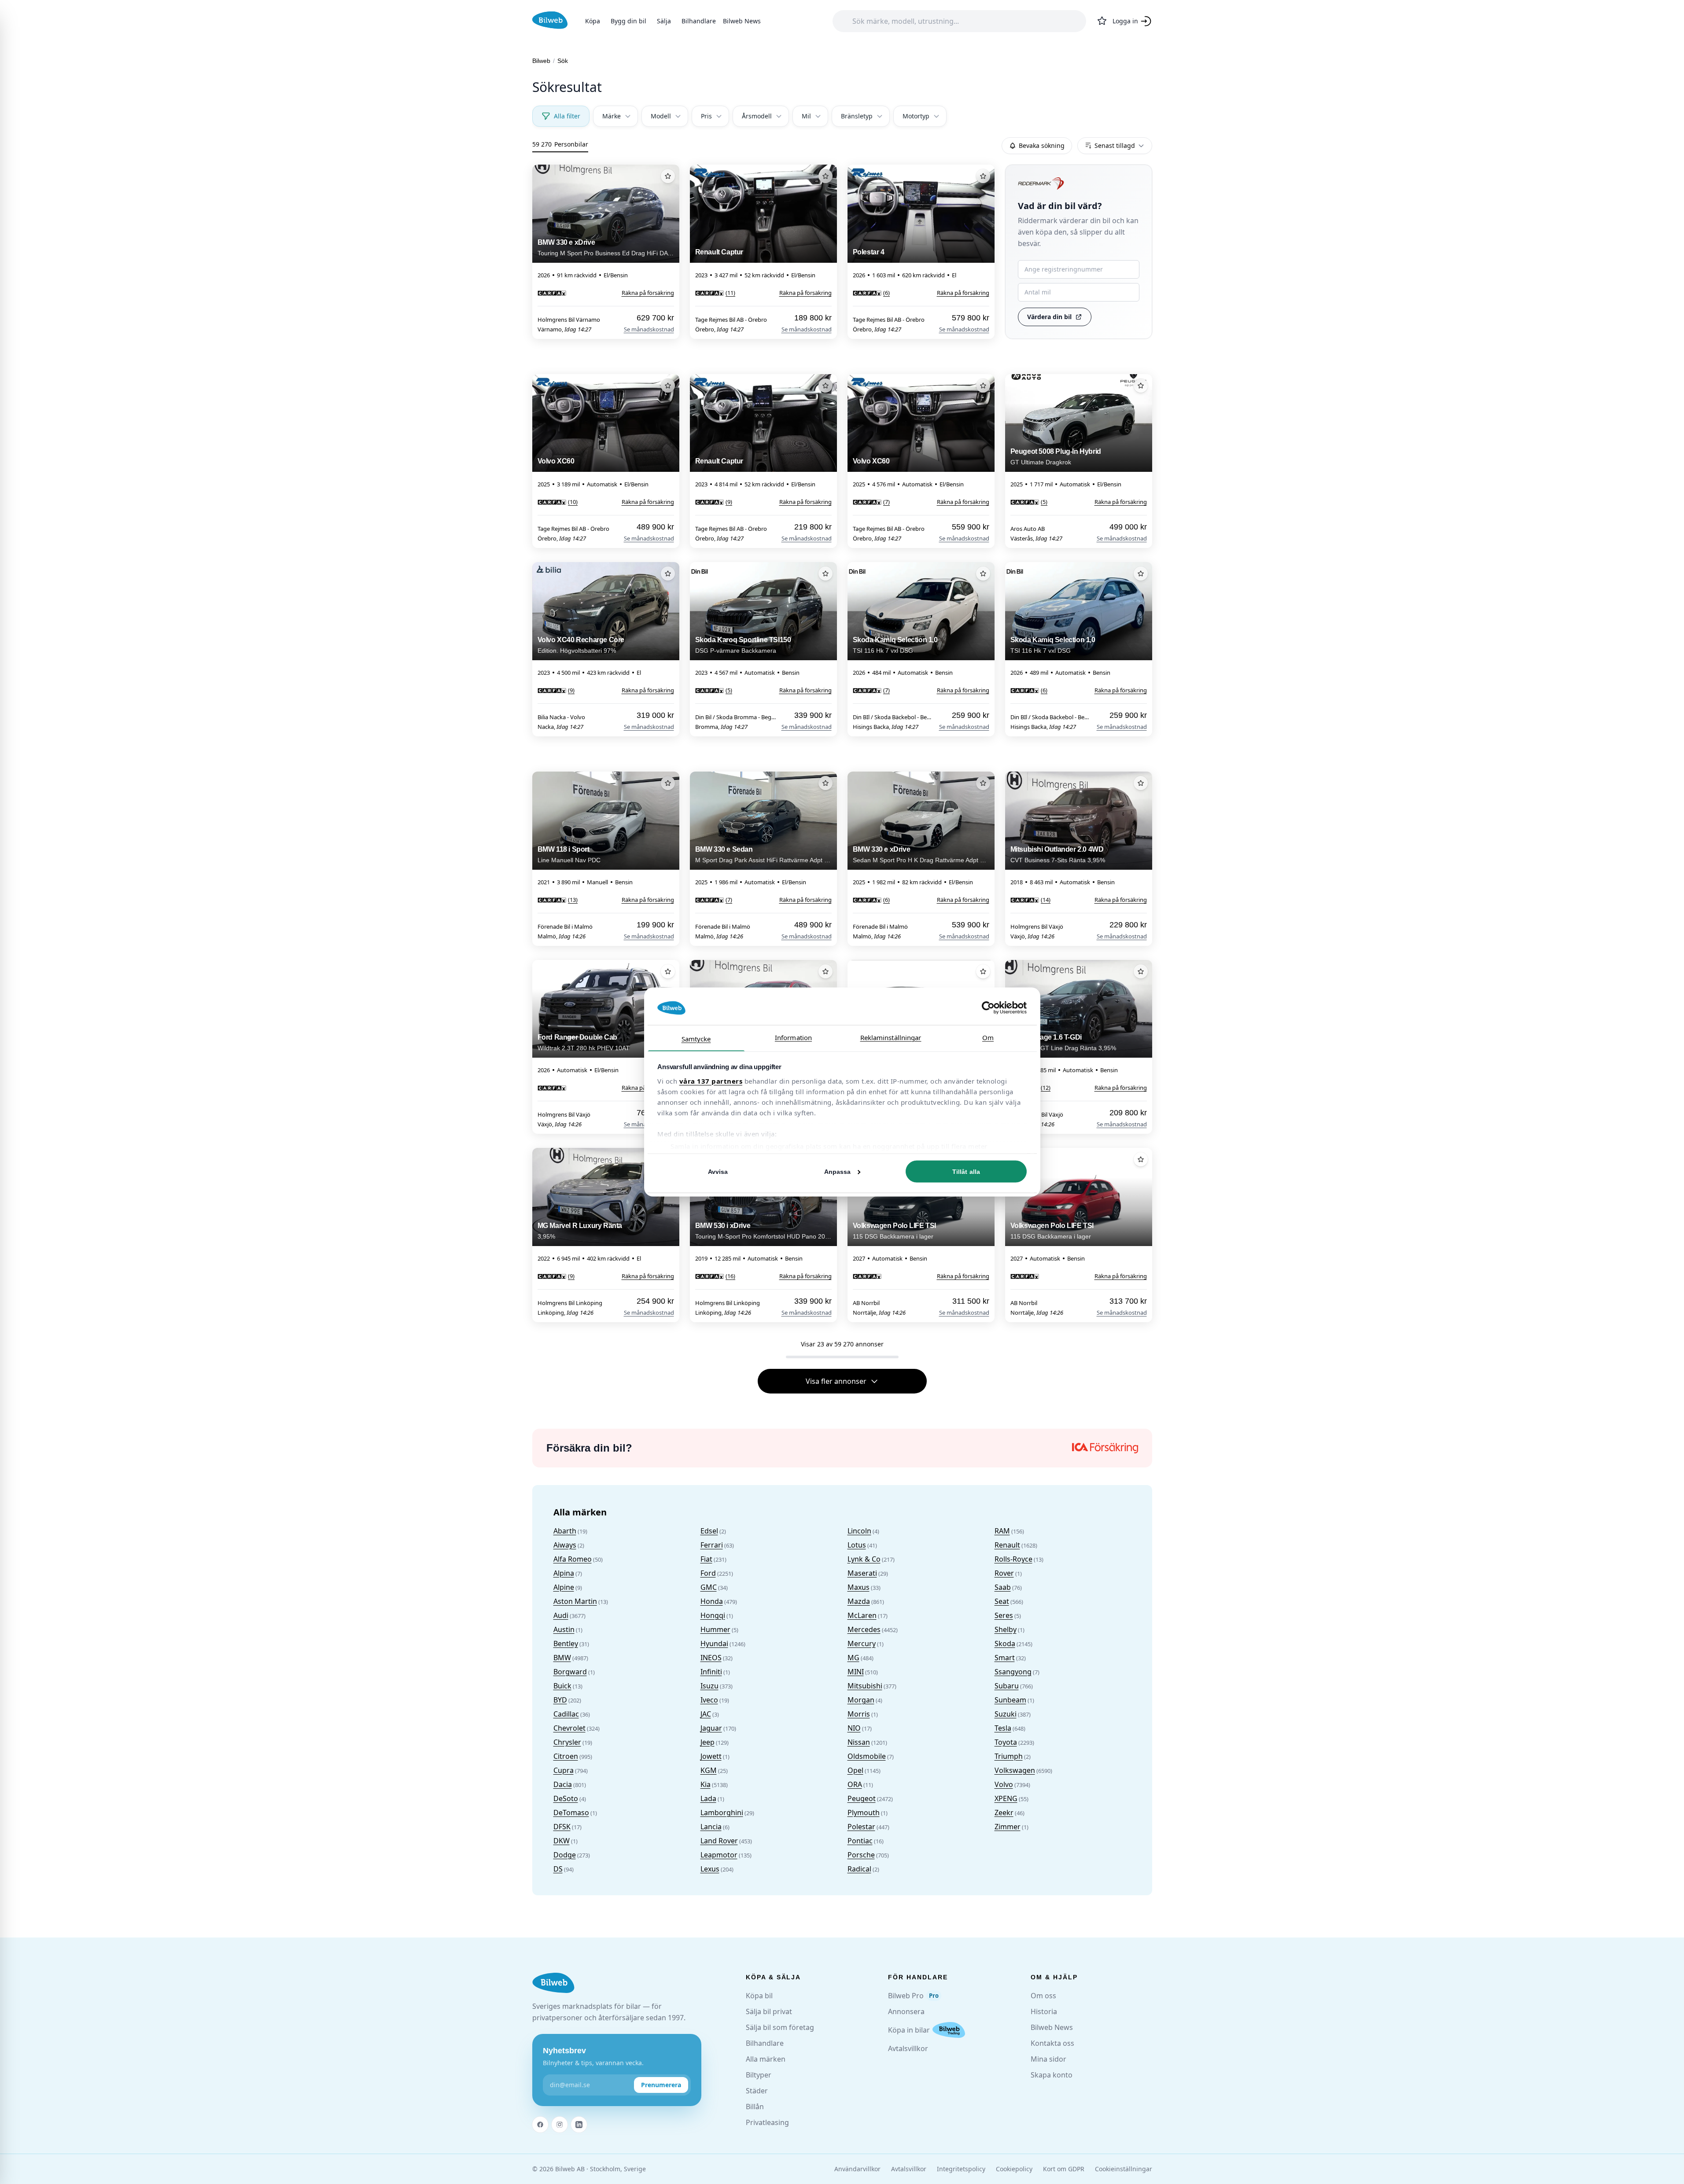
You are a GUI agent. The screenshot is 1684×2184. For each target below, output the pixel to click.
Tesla (1003, 1728)
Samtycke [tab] (696, 1038)
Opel (855, 1770)
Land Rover (719, 1841)
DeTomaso (571, 1813)
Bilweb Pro (913, 1996)
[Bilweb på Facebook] (540, 2125)
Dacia (563, 1784)
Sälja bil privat (769, 2011)
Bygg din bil (628, 21)
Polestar (861, 1827)
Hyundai (714, 1644)
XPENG (1006, 1798)
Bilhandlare (699, 21)
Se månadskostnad (649, 329)
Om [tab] (988, 1037)
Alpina (564, 1573)
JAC (706, 1714)
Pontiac (860, 1841)
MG (853, 1658)
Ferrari (712, 1545)
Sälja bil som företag (780, 2027)
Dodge (565, 1855)
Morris (859, 1714)
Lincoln (859, 1531)
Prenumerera (661, 2085)
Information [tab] (793, 1037)
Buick (562, 1686)
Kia (706, 1784)
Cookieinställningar (1124, 2169)
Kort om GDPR (1064, 2169)
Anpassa (838, 1172)
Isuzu (709, 1686)
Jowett (711, 1756)
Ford (708, 1573)
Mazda (859, 1601)
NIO (854, 1728)
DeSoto (566, 1798)
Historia (1044, 2011)
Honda (712, 1601)
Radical (859, 1869)
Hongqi (713, 1615)
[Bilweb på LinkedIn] (579, 2125)
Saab (1003, 1587)
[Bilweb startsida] (553, 1983)
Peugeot (862, 1798)
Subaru (1007, 1686)
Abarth (565, 1531)
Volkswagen (1015, 1770)
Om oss (1043, 1996)
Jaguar (711, 1728)
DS (558, 1869)
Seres (1004, 1615)
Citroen (566, 1756)
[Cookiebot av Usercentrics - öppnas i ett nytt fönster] (988, 1008)
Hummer (715, 1629)
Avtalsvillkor (908, 2048)
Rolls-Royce (1013, 1559)
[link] (552, 293)
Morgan (861, 1700)
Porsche (861, 1855)
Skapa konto (1052, 2075)
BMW (562, 1658)
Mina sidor (1048, 2059)
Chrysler (567, 1742)
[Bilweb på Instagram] (560, 2125)
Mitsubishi (865, 1686)
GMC (709, 1587)
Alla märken (766, 2059)
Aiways (565, 1545)
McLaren (862, 1615)
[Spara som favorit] (668, 176)
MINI (856, 1672)
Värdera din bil (1049, 317)
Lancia (711, 1827)
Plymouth (864, 1813)
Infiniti (711, 1672)
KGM (709, 1770)
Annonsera (906, 2011)
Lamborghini (722, 1813)
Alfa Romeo (573, 1559)
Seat (1002, 1601)
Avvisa (718, 1172)
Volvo (1004, 1784)
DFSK (562, 1827)
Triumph (1009, 1756)
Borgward (570, 1672)
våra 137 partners (711, 1081)
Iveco (709, 1700)
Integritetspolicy (961, 2169)
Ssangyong (1013, 1672)
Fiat (706, 1559)
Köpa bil (759, 1996)
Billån (755, 2107)
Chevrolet (569, 1728)
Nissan (859, 1742)
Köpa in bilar (909, 2030)
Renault (1007, 1545)
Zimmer (1008, 1827)
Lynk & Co (864, 1559)
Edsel (709, 1531)
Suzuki (1006, 1714)
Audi (561, 1615)
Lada (708, 1798)
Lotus (857, 1545)
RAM (1002, 1531)
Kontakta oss (1052, 2043)
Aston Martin (575, 1601)
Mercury (862, 1644)
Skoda (1005, 1644)
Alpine (564, 1587)
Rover (1004, 1573)
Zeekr (1004, 1813)
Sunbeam (1010, 1700)
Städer (757, 2091)
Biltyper (759, 2075)
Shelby (1006, 1629)
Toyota (1006, 1742)
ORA (855, 1784)
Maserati (862, 1573)
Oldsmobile (867, 1756)
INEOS (711, 1658)
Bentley (566, 1644)
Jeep (708, 1742)
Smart (1005, 1658)
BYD (560, 1700)
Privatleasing (767, 2122)
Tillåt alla (966, 1172)
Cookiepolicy (1014, 2169)
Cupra (564, 1770)
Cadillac (566, 1714)
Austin (564, 1629)
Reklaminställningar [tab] (891, 1037)
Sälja (664, 21)
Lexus (710, 1869)
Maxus (859, 1587)
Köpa (593, 21)
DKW (562, 1841)
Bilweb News (742, 21)
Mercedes (864, 1629)
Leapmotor (719, 1855)
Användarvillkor (857, 2169)
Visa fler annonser (836, 1381)
